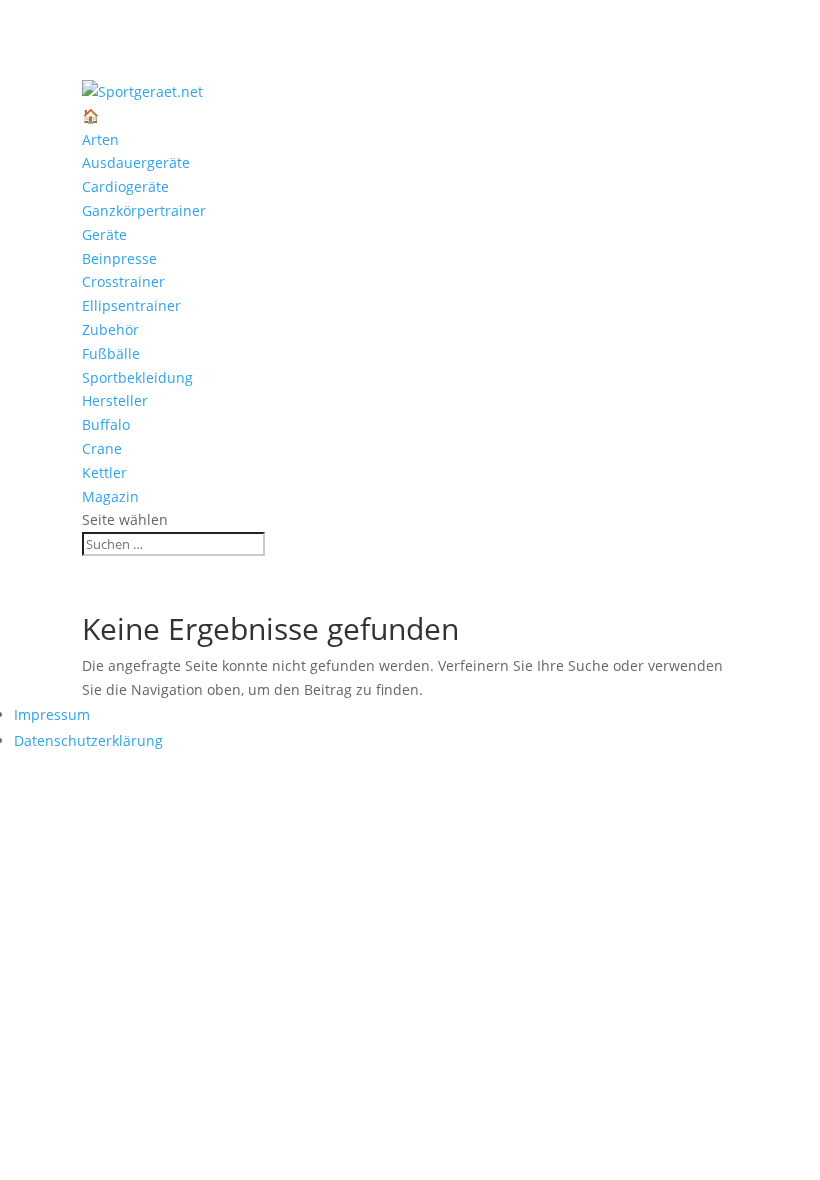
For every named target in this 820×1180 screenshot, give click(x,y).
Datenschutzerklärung (88, 740)
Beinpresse (119, 258)
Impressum (52, 714)
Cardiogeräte (125, 186)
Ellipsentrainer (131, 305)
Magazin (110, 496)
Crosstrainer (123, 281)
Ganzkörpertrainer (144, 210)
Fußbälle (111, 353)
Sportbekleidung (137, 377)
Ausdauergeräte (136, 162)
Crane (102, 448)
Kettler (104, 472)
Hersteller (115, 400)
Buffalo (106, 424)
